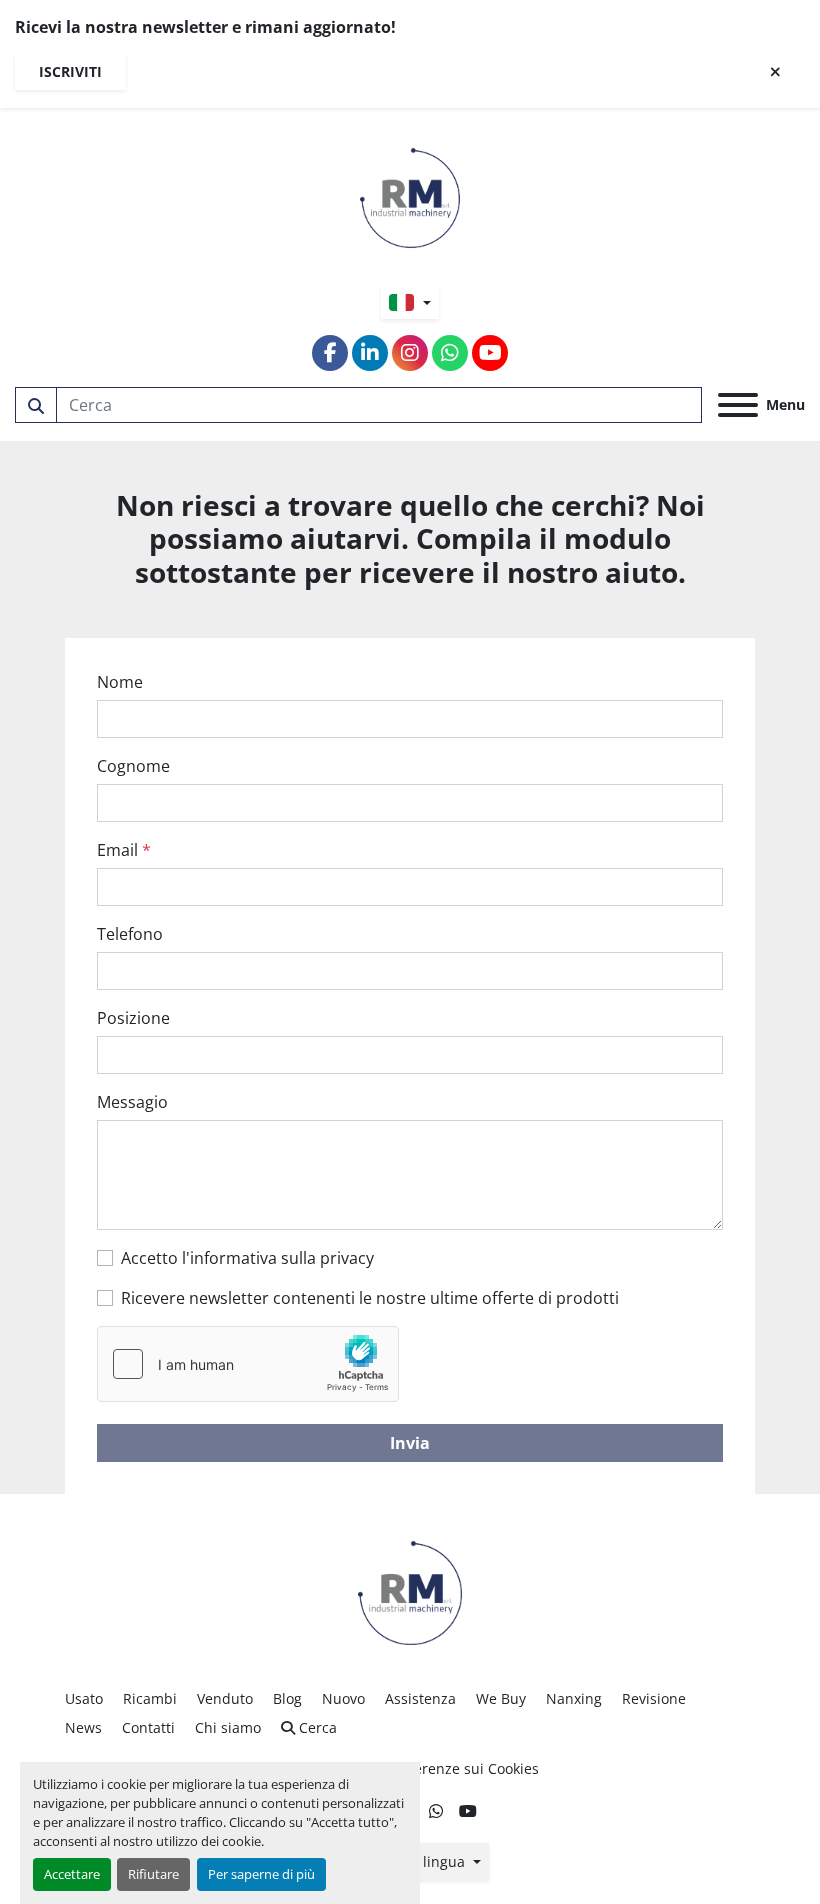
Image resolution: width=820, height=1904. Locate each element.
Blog (287, 1698)
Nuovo (343, 1698)
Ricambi (150, 1698)
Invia (410, 1443)
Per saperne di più (261, 1874)
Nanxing (574, 1698)
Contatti (148, 1727)
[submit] (36, 405)
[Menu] (738, 405)
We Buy (501, 1698)
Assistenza (420, 1698)
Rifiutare (153, 1874)
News (83, 1727)
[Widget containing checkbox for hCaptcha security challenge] (248, 1364)
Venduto (225, 1698)
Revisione (654, 1698)
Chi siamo (228, 1727)
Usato (84, 1698)
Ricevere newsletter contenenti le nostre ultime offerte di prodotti (370, 1298)
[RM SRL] (410, 1591)
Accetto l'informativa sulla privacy (247, 1258)
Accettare (72, 1874)
